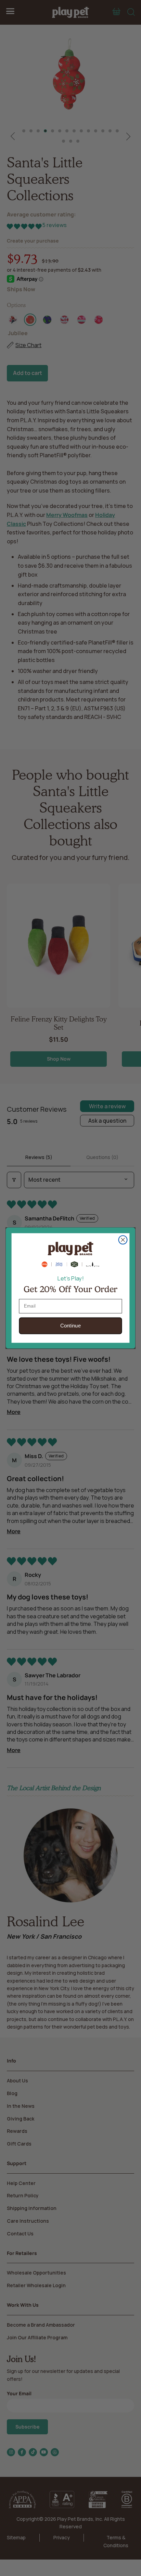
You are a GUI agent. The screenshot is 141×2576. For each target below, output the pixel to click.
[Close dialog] (123, 1240)
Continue (71, 1326)
